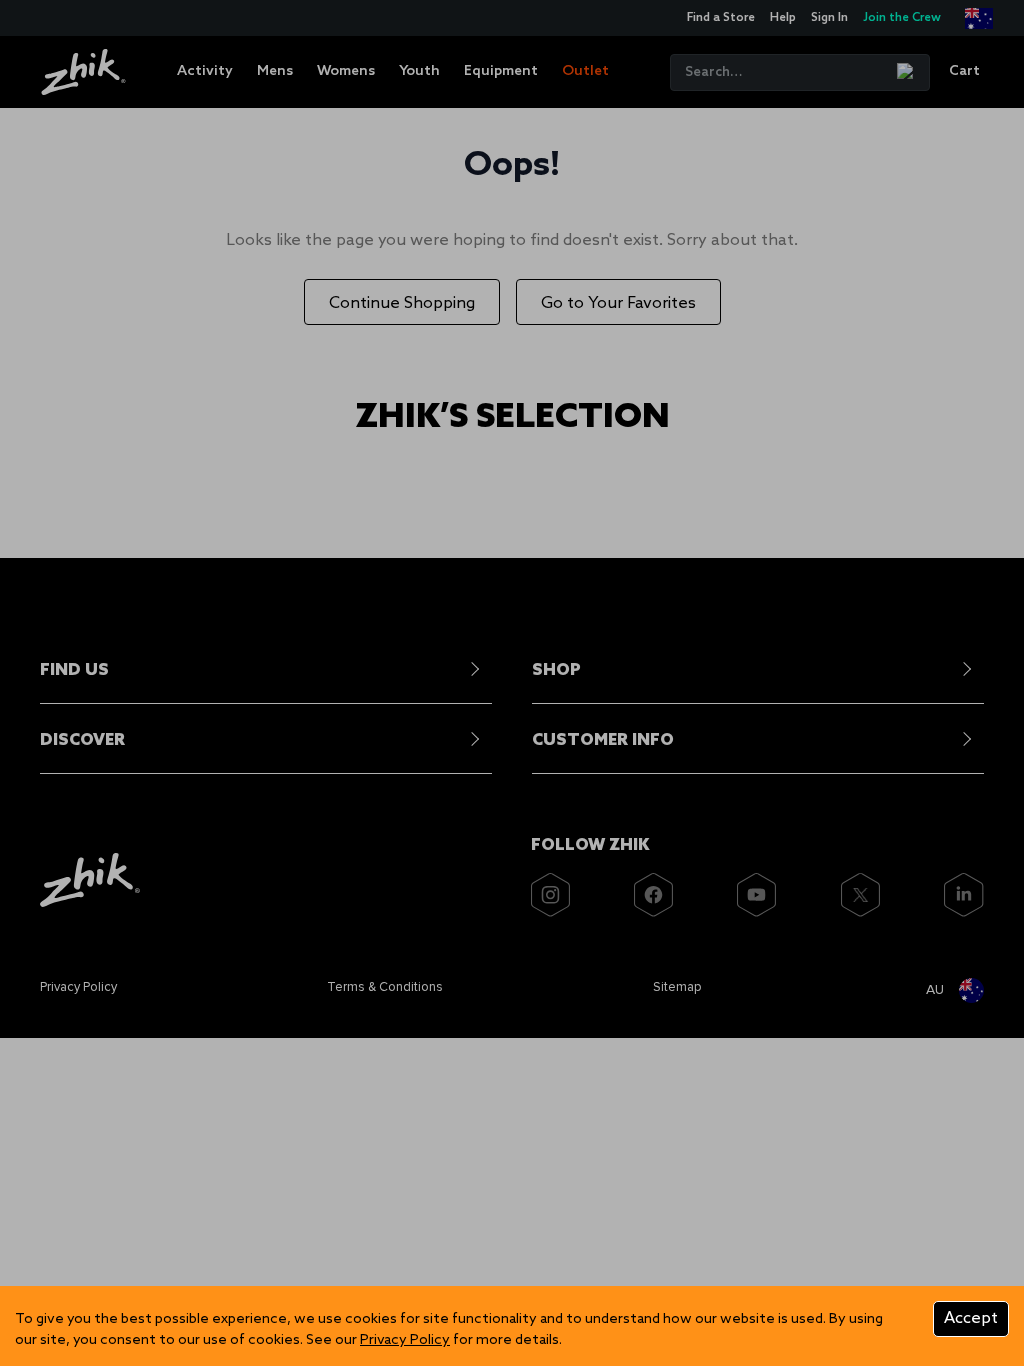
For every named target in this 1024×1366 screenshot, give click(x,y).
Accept (971, 1318)
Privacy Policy (405, 1340)
